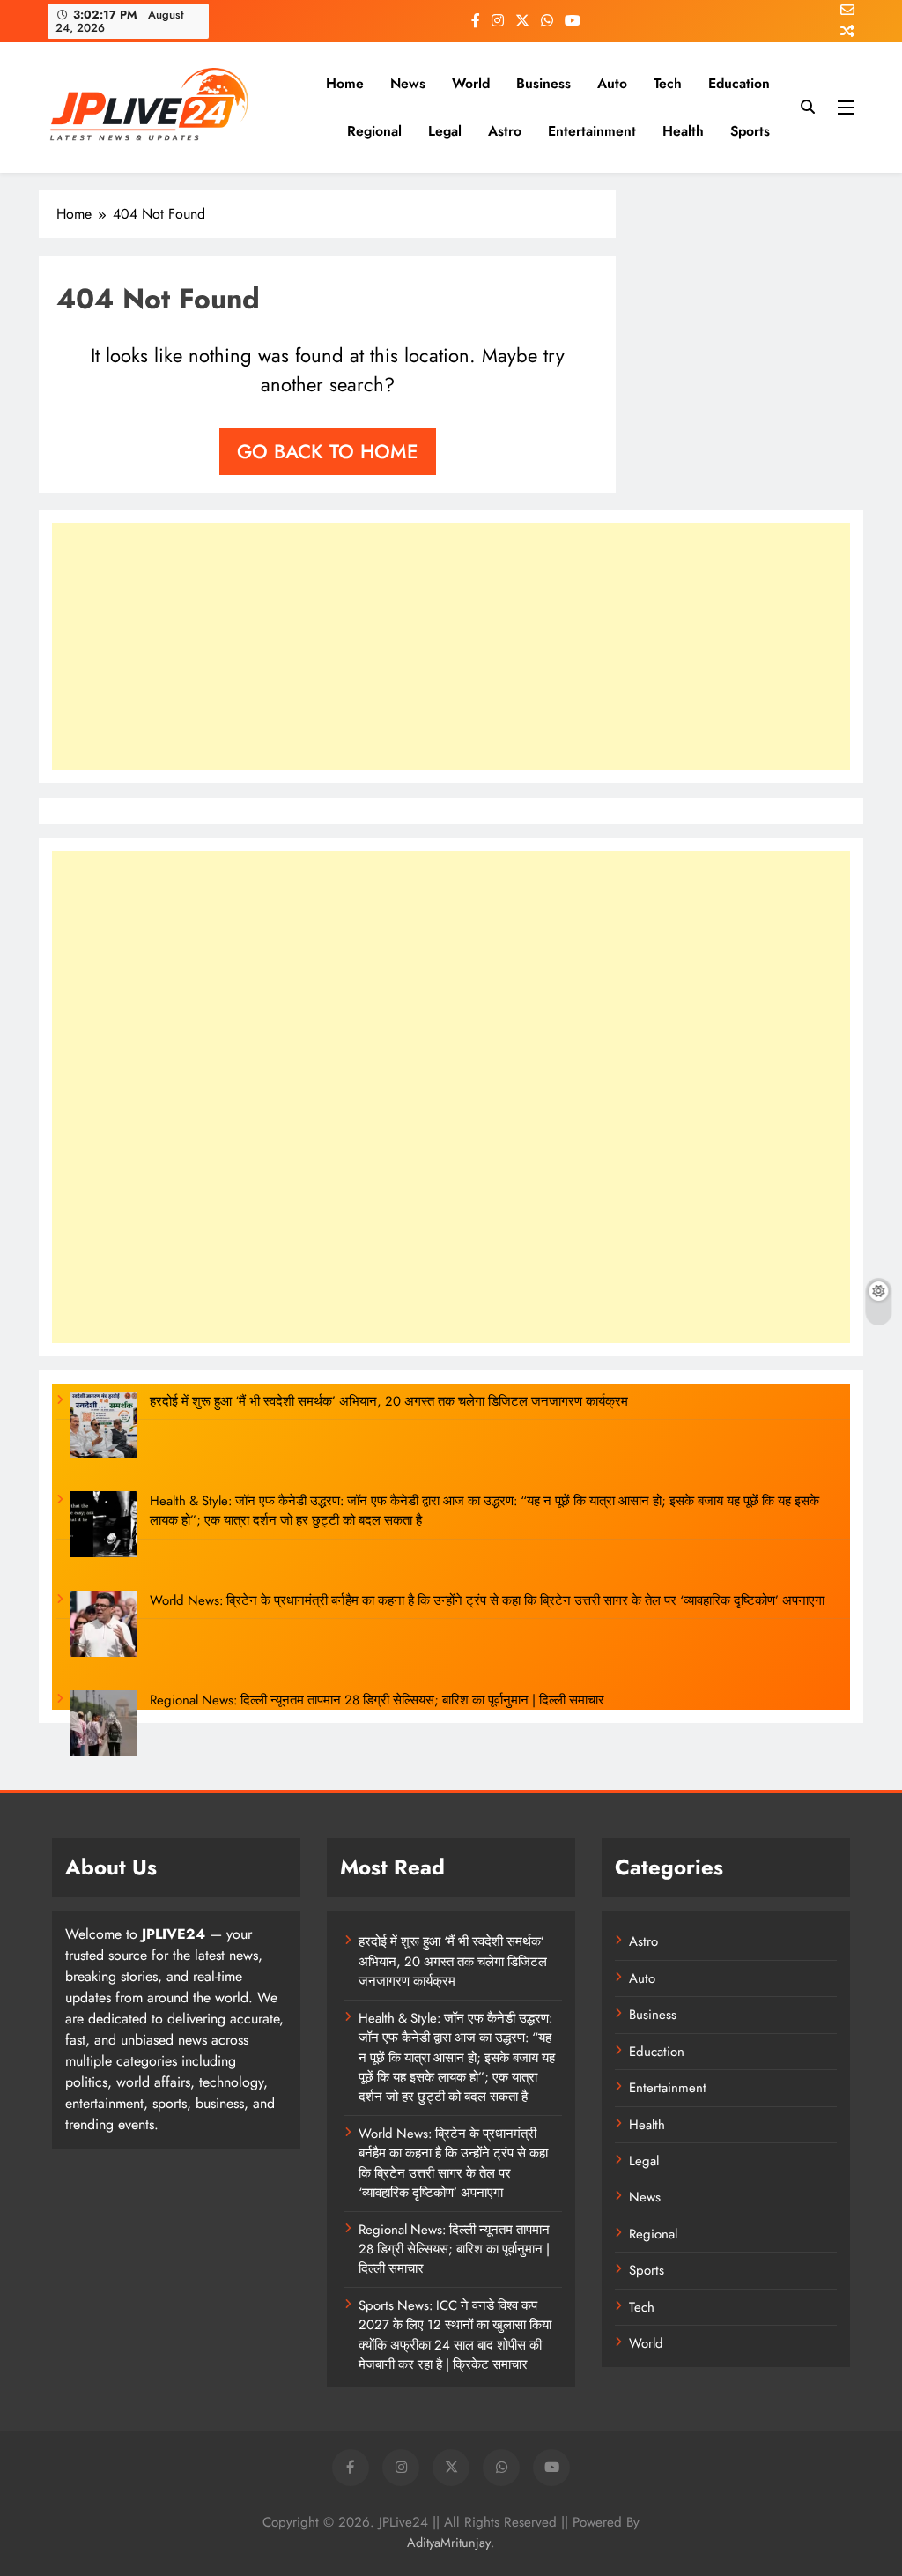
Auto (612, 83)
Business (543, 83)
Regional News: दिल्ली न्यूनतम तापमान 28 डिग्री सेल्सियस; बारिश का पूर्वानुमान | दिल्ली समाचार (377, 1700)
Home (345, 83)
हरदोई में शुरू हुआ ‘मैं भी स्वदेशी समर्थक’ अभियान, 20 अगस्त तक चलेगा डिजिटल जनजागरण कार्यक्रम (389, 1401)
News (408, 83)
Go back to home (328, 451)
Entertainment (592, 131)
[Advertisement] (451, 647)
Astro (505, 131)
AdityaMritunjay (449, 2543)
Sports (750, 131)
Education (739, 83)
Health (683, 131)
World (471, 83)
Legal (445, 131)
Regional (374, 131)
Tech (668, 83)
